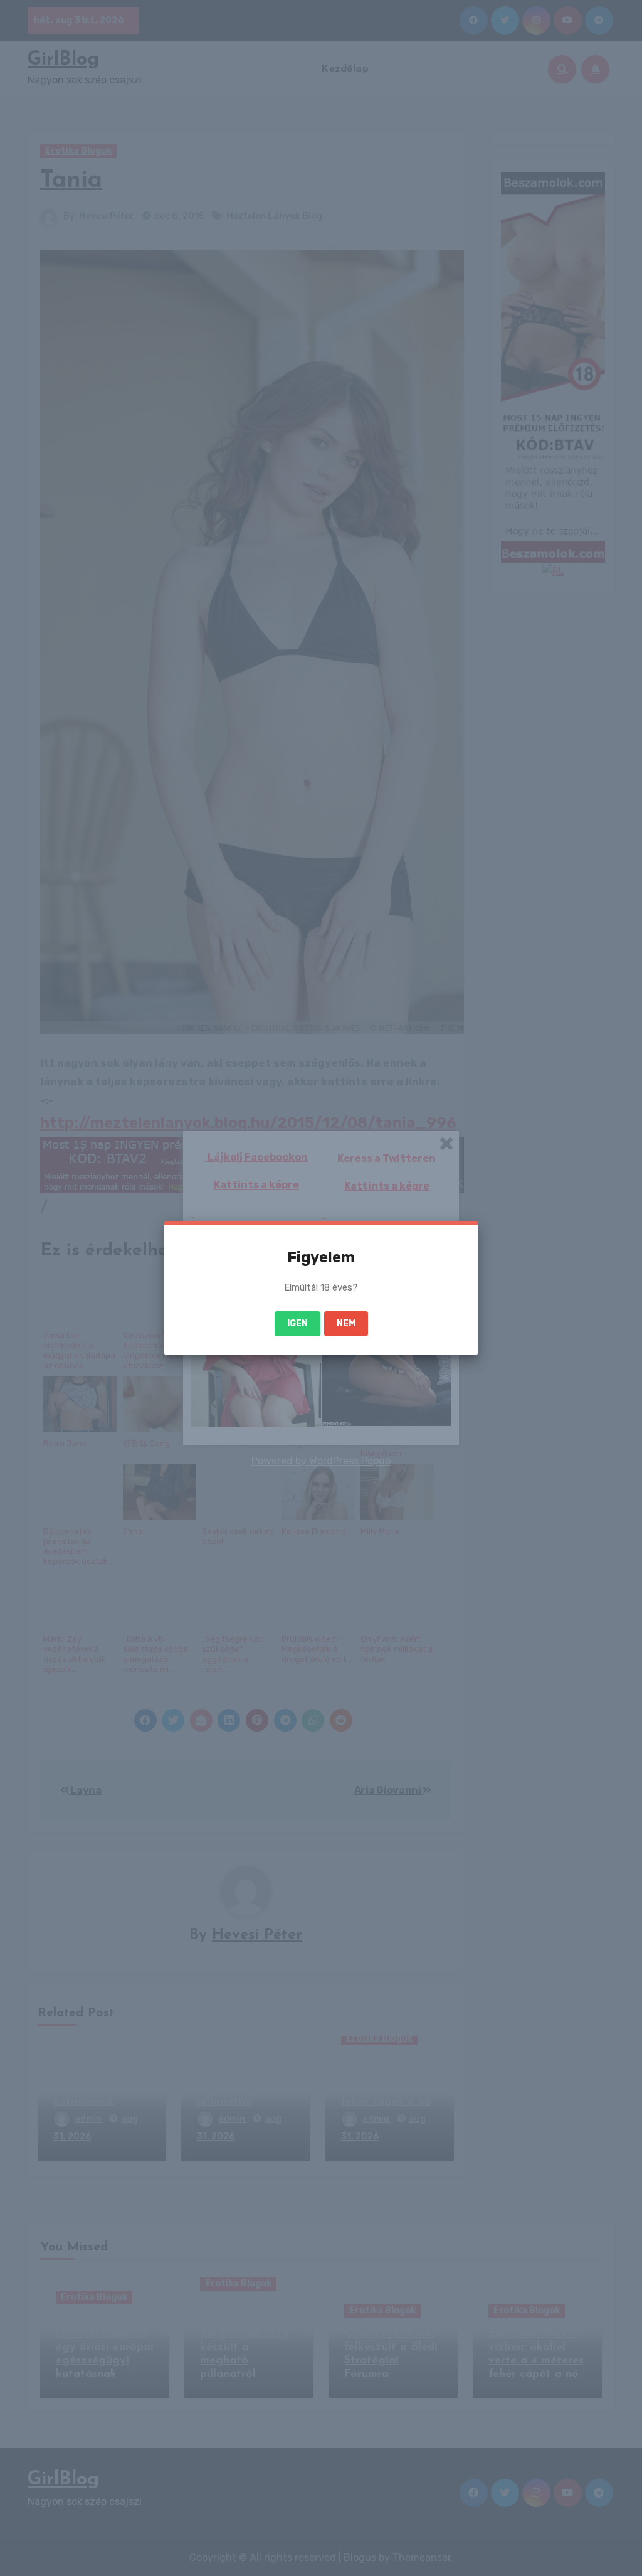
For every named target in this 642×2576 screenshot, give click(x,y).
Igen (297, 1323)
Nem (346, 1323)
